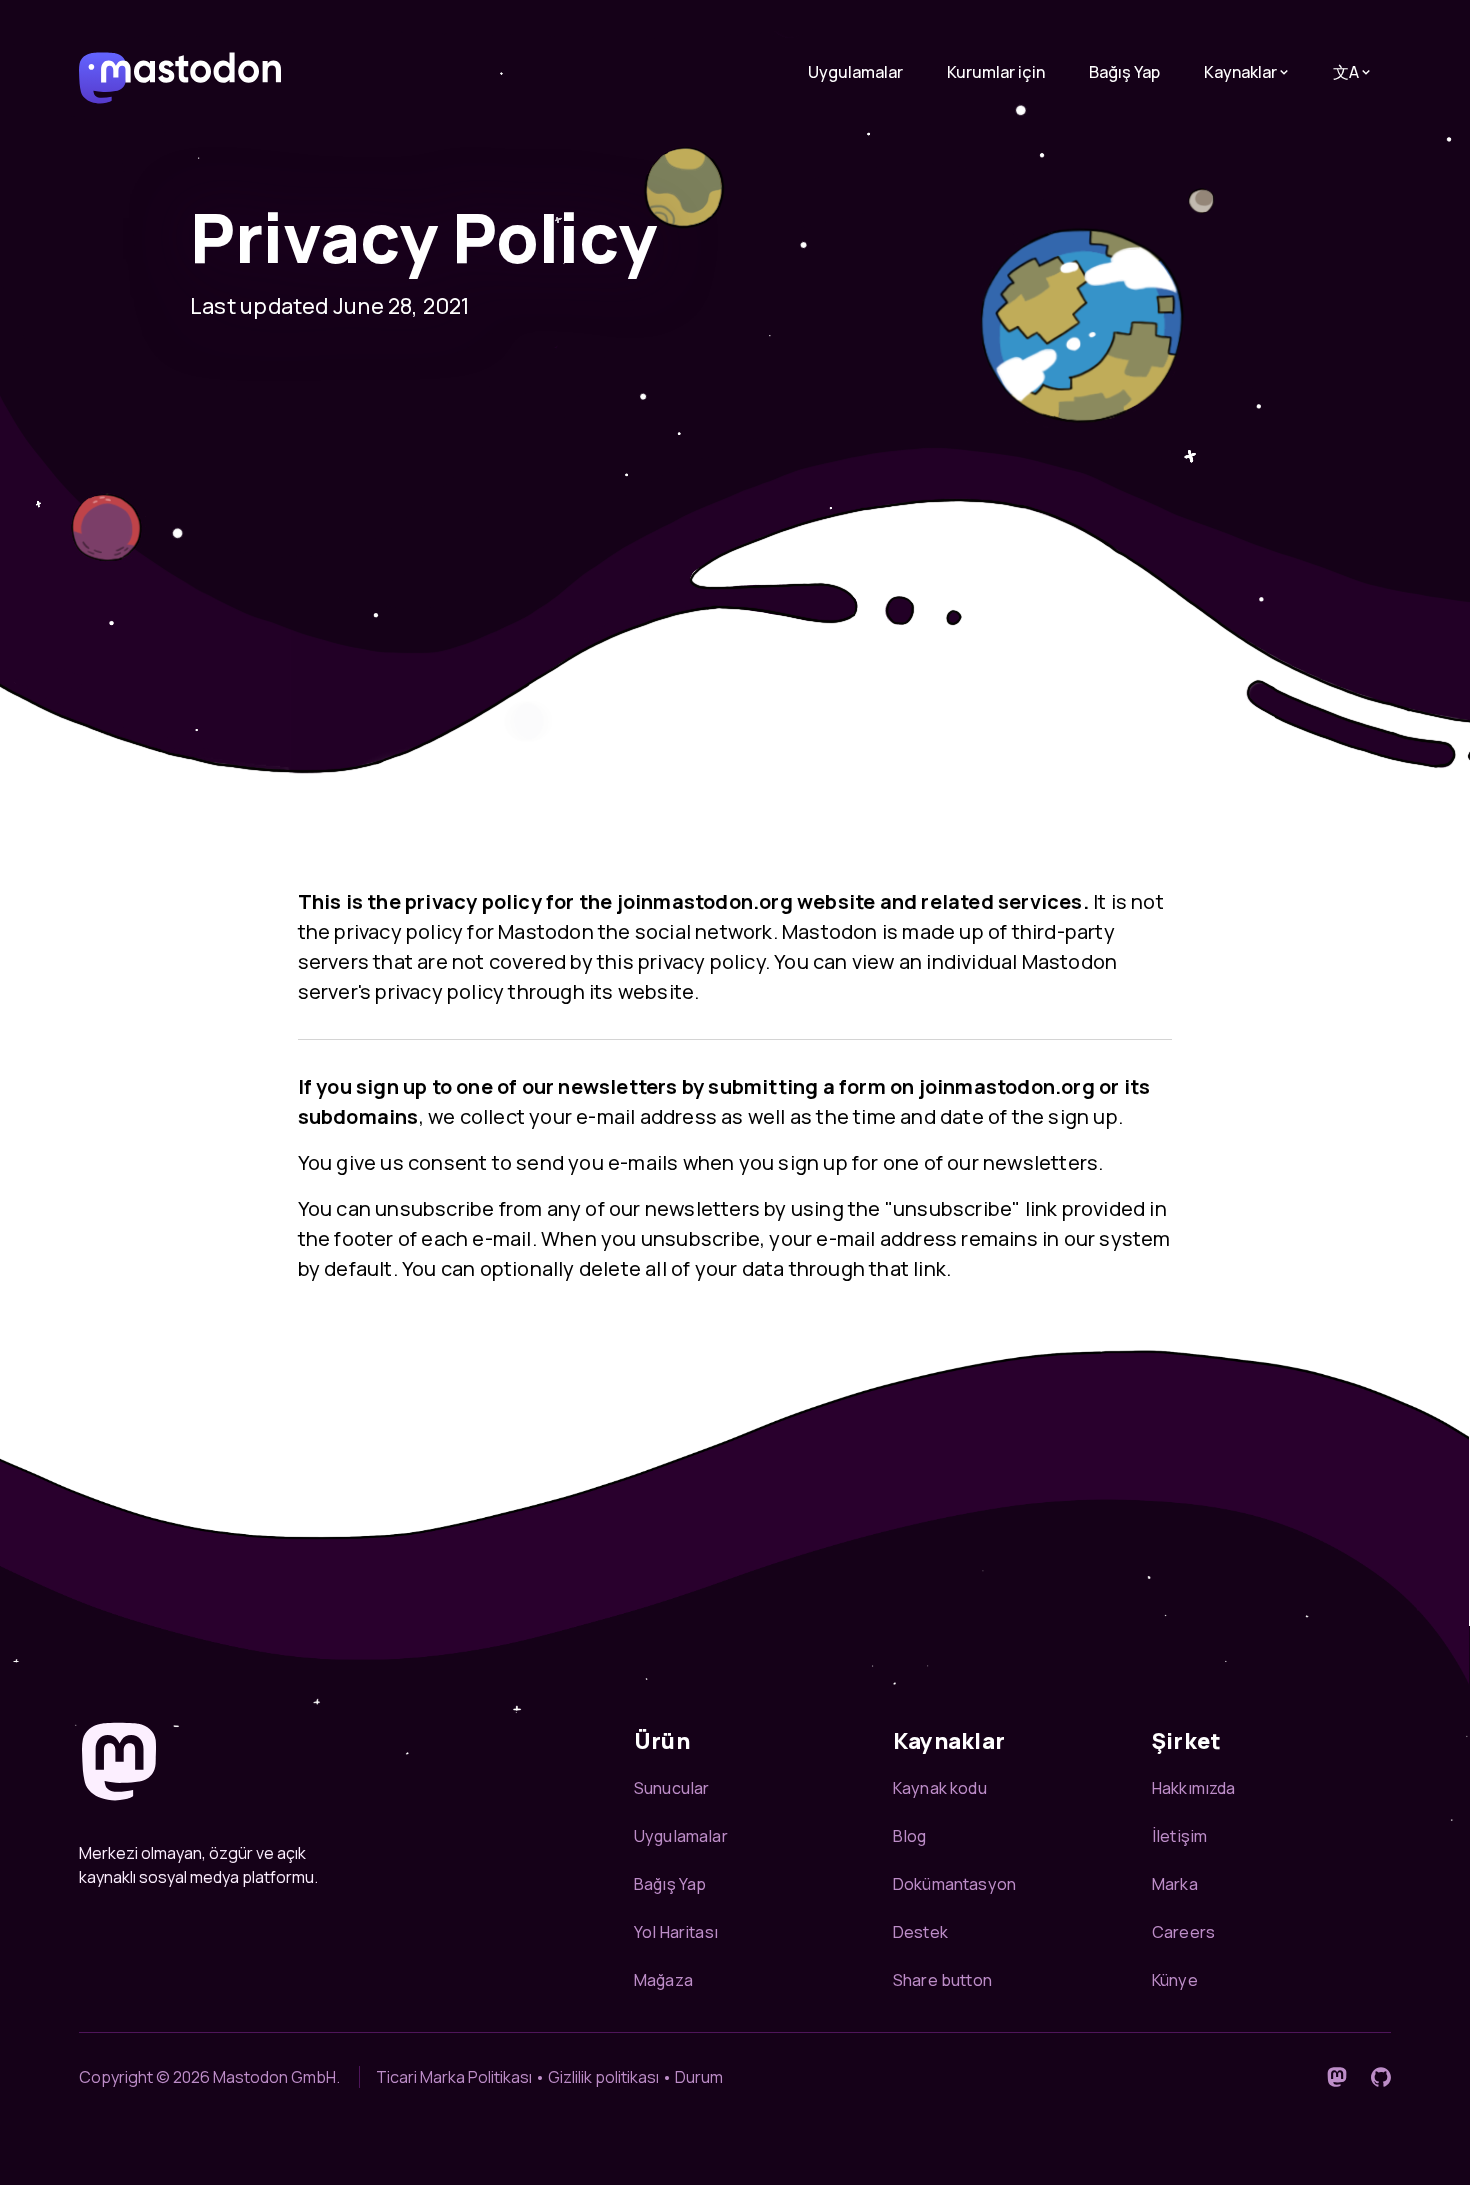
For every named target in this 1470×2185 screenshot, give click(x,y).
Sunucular (671, 1788)
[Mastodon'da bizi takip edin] (1337, 2077)
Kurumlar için (996, 72)
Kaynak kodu (940, 1788)
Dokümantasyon (954, 1884)
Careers (1183, 1932)
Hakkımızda (1194, 1788)
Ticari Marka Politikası (454, 2077)
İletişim (1179, 1836)
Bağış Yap (1124, 72)
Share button (942, 1980)
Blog (910, 1836)
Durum (699, 2077)
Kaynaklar (1240, 72)
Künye (1175, 1980)
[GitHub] (1381, 2077)
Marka (1175, 1884)
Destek (920, 1932)
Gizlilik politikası (603, 2077)
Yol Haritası (676, 1932)
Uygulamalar (855, 72)
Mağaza (663, 1980)
